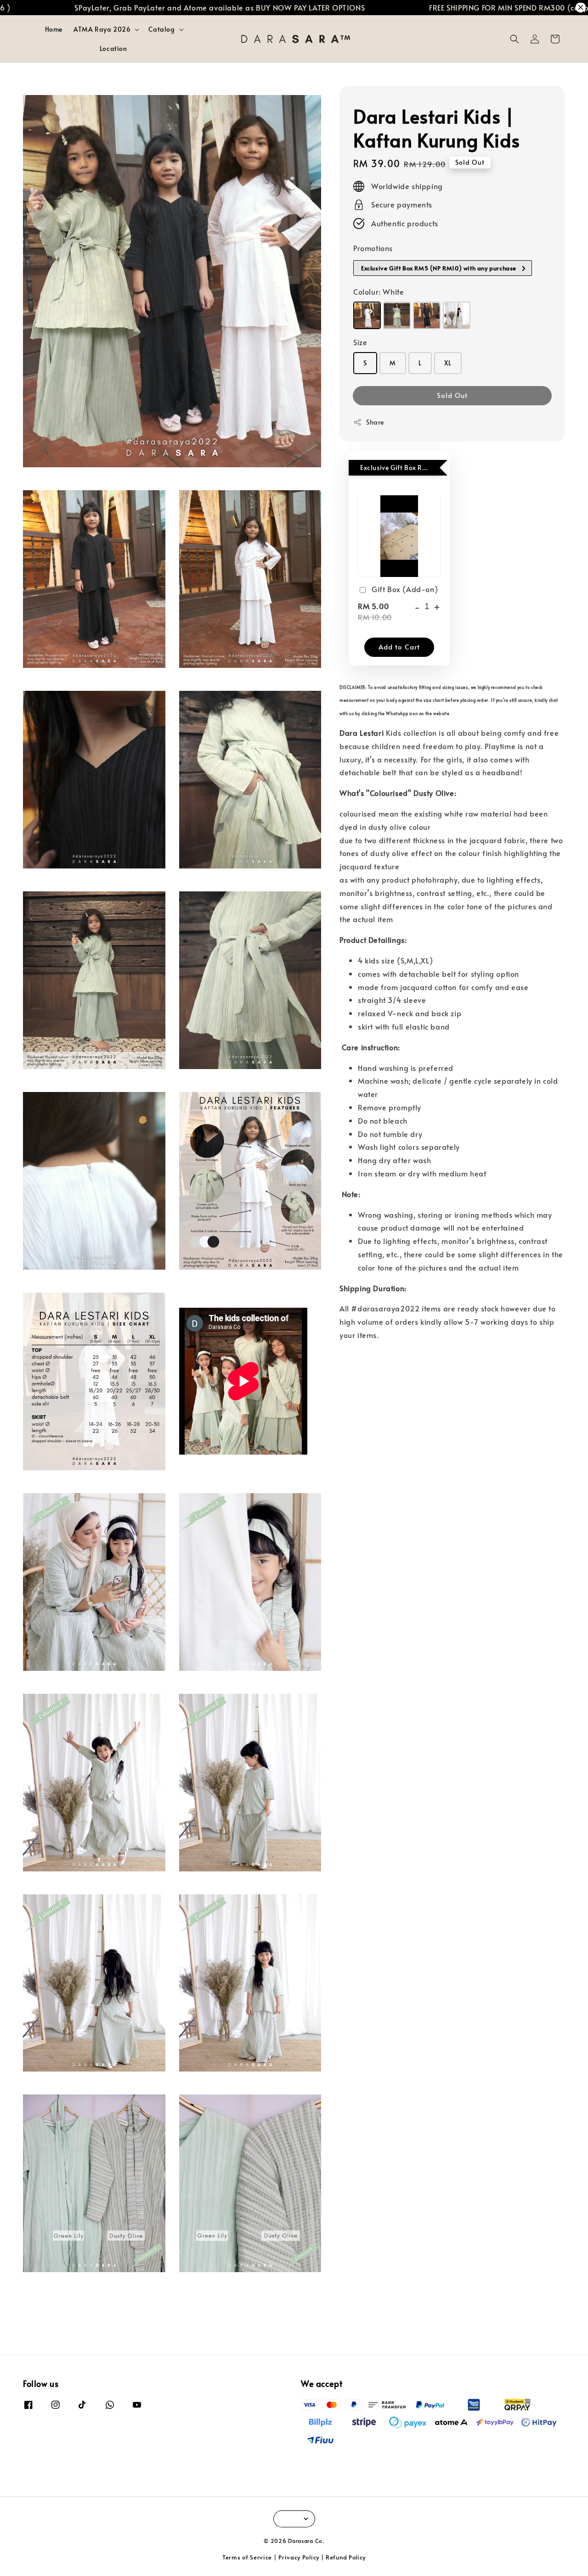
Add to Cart (399, 647)
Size (360, 342)
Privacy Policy (299, 2557)
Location (113, 48)
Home (54, 29)
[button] (514, 39)
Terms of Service (247, 2557)
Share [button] (375, 423)
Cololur (379, 292)
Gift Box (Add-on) (405, 589)
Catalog (161, 29)
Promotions (373, 248)
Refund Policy (346, 2557)
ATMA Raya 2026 (102, 29)
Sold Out (452, 395)
